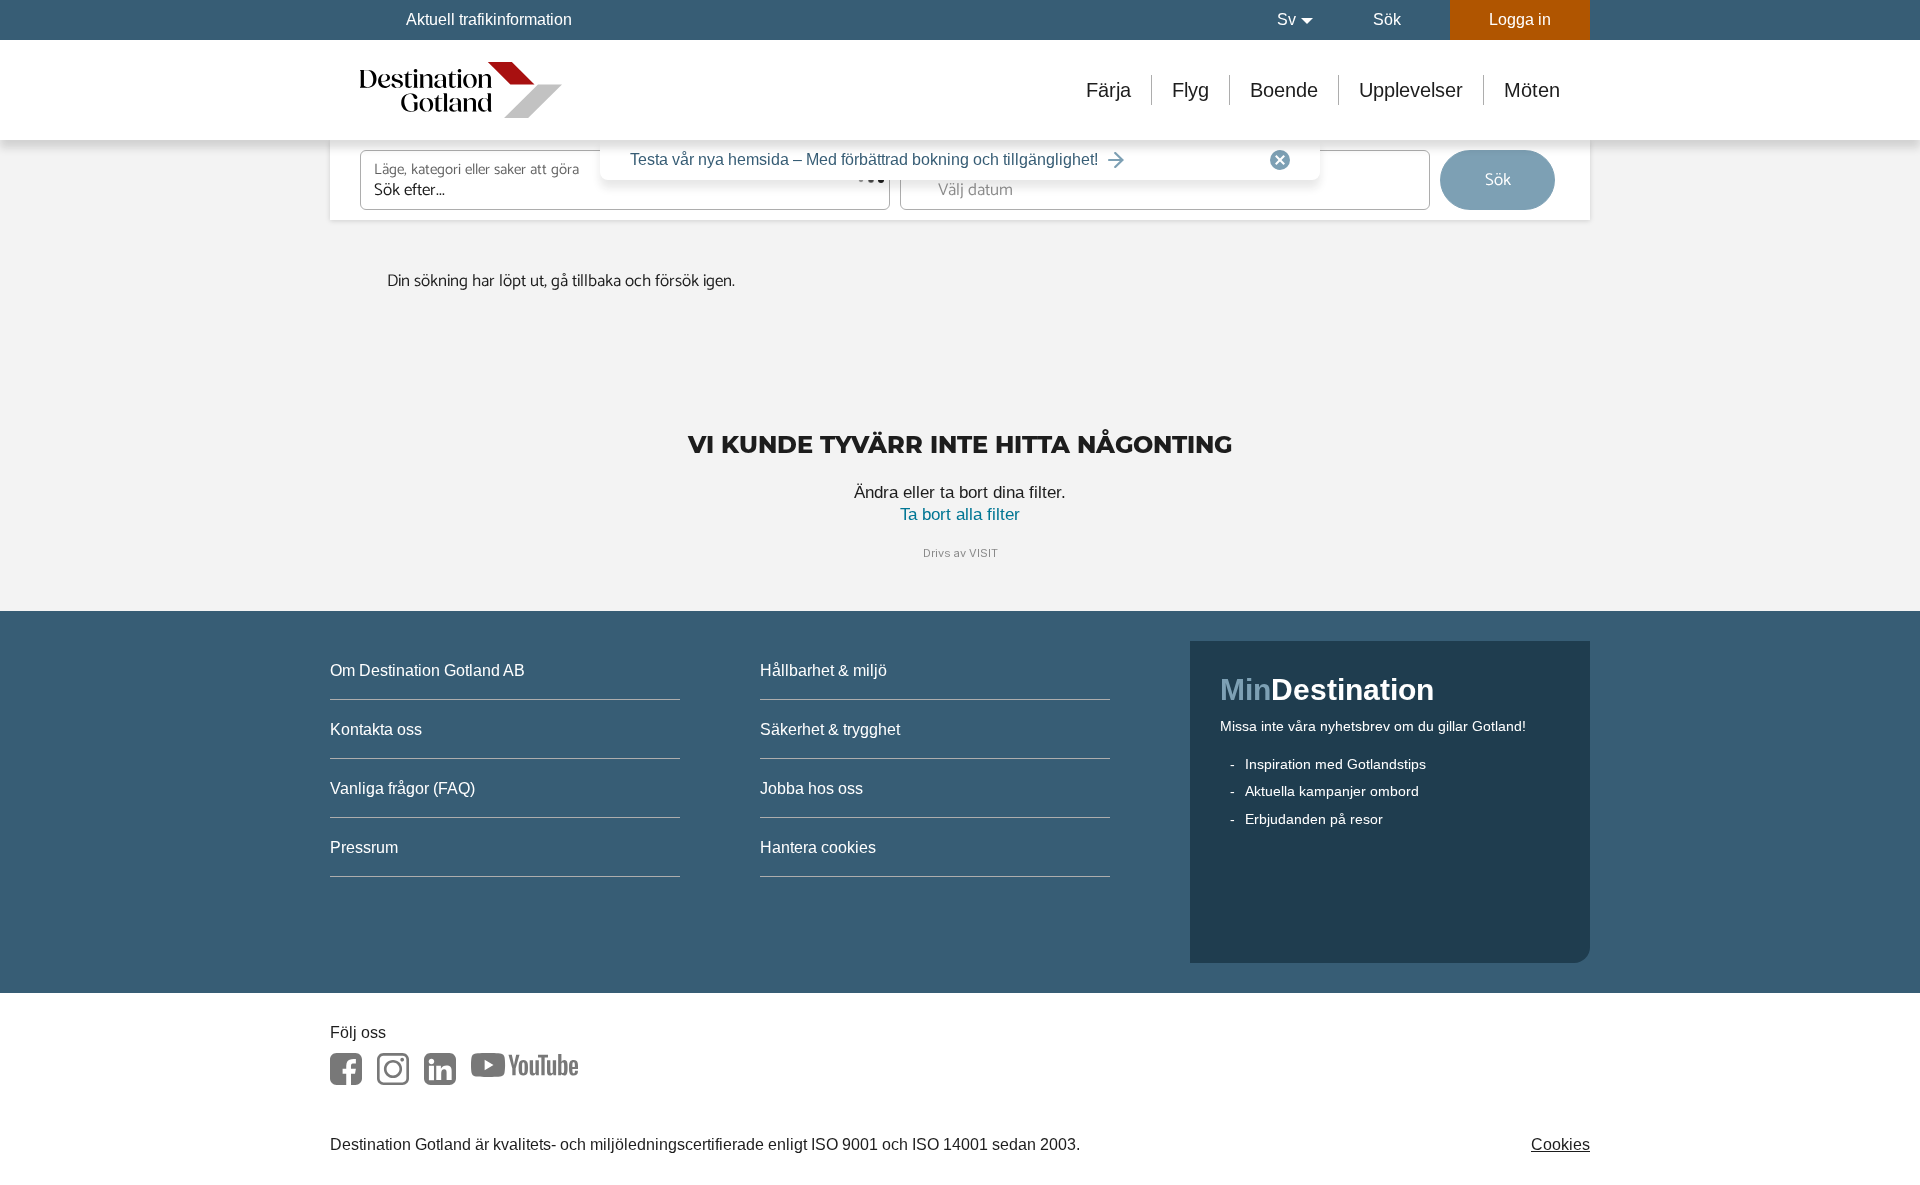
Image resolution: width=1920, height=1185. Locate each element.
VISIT (983, 553)
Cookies (1560, 1144)
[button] (1295, 20)
